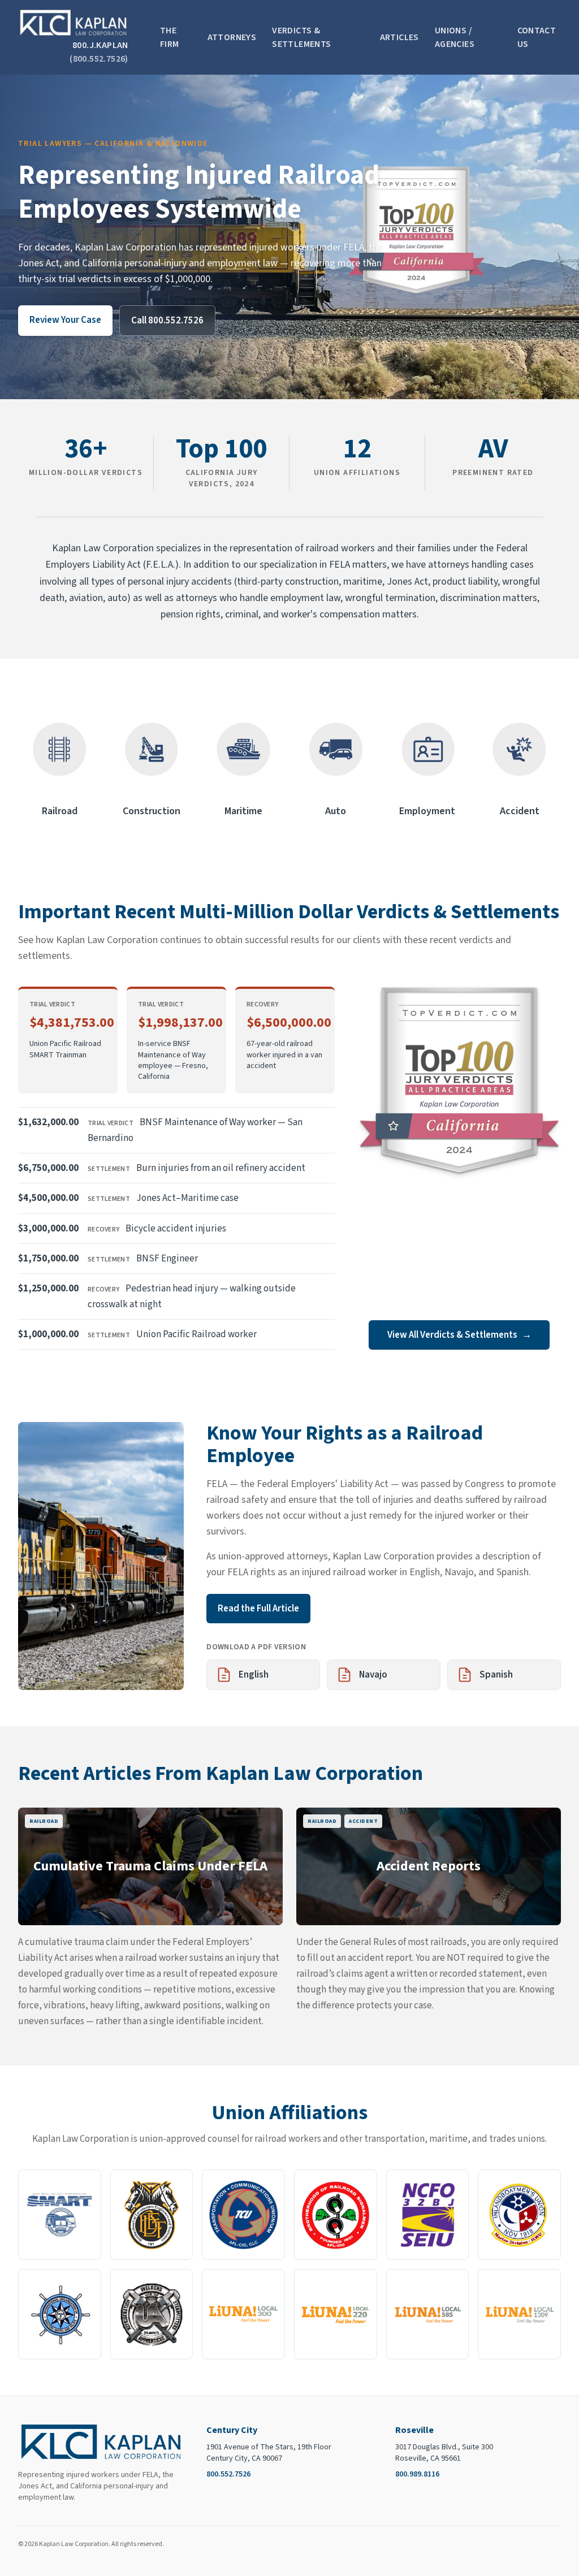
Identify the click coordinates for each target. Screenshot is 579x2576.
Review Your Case (65, 320)
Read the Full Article (258, 1609)
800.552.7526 (228, 2474)
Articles (399, 37)
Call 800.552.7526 (167, 321)
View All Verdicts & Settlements (459, 1335)
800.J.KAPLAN (99, 52)
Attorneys (232, 37)
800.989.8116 (417, 2474)
